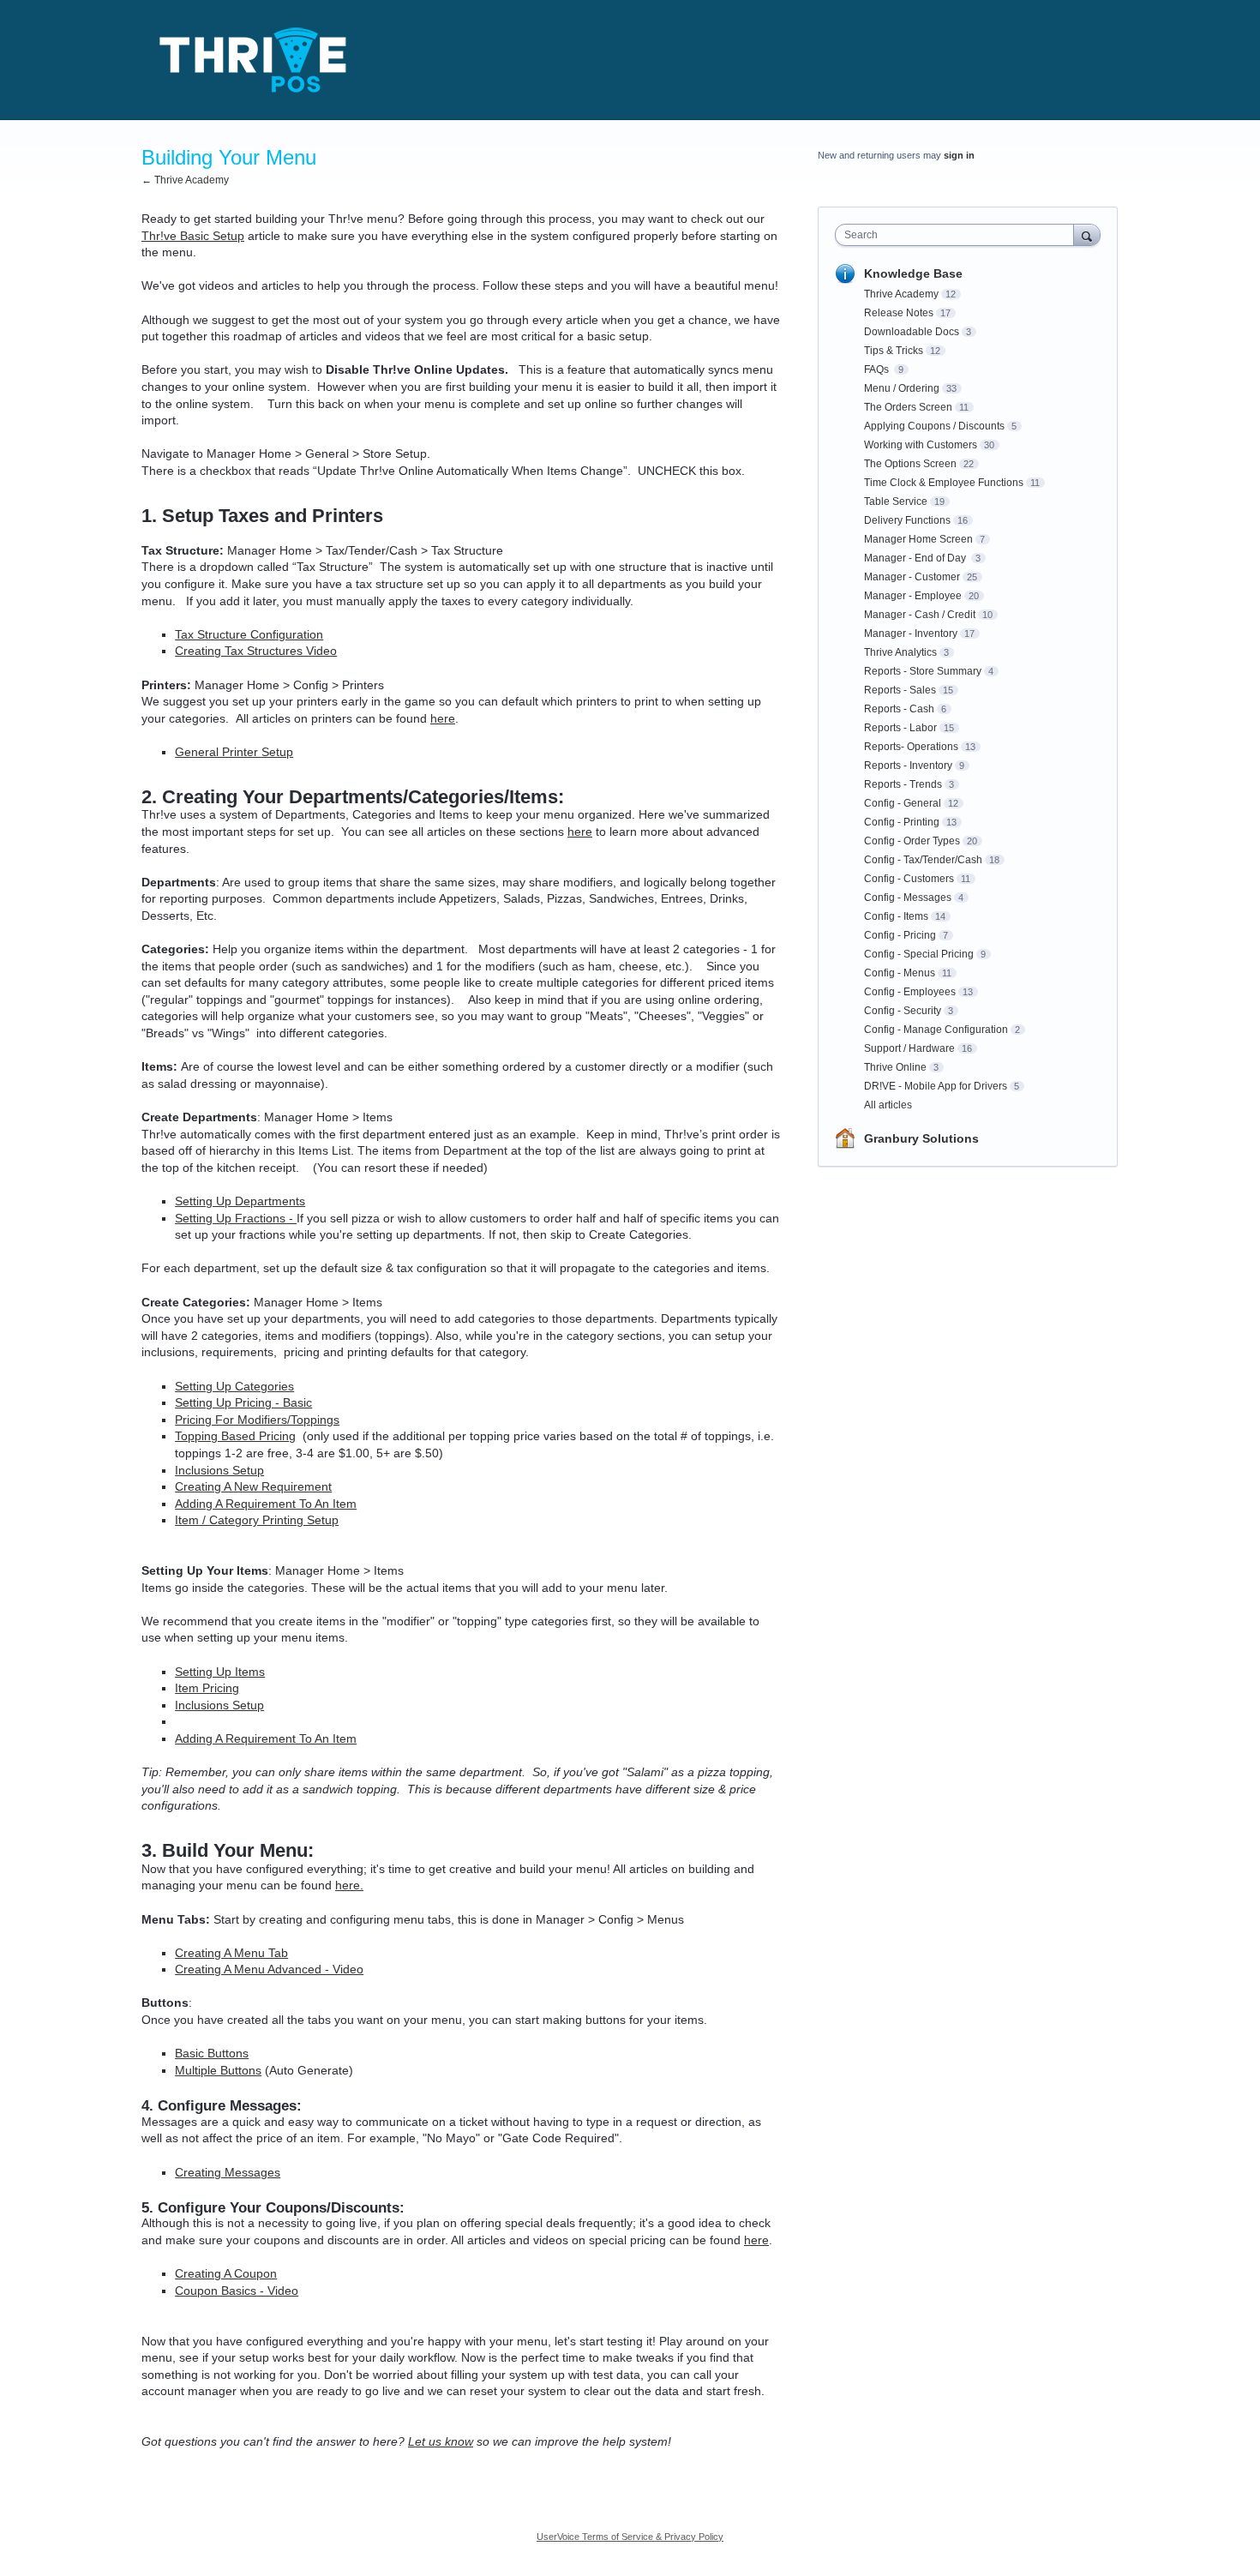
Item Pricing (207, 1688)
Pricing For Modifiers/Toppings (257, 1420)
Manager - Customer (912, 577)
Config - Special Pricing (919, 954)
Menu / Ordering (902, 388)
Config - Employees (910, 992)
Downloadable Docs (912, 332)
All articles (888, 1105)
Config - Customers (909, 879)
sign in (959, 155)
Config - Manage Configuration (936, 1030)
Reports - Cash (899, 709)
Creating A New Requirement (253, 1486)
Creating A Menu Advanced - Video (269, 1969)
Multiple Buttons (218, 2070)
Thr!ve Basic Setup (193, 236)
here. (349, 1885)
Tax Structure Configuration (249, 634)
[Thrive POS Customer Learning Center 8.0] (253, 60)
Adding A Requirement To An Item (266, 1504)
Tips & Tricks (894, 351)
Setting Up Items (220, 1672)
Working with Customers (921, 445)
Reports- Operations (911, 747)
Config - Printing (902, 822)
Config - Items (896, 916)
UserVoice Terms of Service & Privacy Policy (630, 2537)
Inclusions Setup (219, 1470)
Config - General (903, 803)
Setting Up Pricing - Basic (243, 1402)
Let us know (441, 2441)
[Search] (1087, 234)
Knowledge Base (913, 273)
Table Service (896, 501)
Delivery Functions (907, 520)
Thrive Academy (901, 294)
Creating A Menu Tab (231, 1953)
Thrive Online (895, 1067)
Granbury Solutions (921, 1138)
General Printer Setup (234, 752)
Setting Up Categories (234, 1386)
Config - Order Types (912, 841)
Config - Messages (908, 898)
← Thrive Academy (185, 180)
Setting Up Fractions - (236, 1218)
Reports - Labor (900, 728)
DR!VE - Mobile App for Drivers (936, 1086)
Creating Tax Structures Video (256, 651)
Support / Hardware (909, 1048)
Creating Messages (228, 2172)
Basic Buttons (212, 2053)
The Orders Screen (908, 407)
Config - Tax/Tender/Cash (923, 860)
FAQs (878, 369)
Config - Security (903, 1011)
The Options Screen (910, 464)
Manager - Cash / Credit (920, 615)
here (443, 718)
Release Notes (899, 313)
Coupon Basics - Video (237, 2291)
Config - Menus (900, 973)
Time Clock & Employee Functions (944, 483)
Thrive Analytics (900, 652)
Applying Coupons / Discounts (934, 426)
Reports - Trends (903, 784)
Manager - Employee (913, 596)
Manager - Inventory (911, 633)
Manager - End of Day (916, 558)
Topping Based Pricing (235, 1436)
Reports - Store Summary (923, 671)
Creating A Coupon (226, 2273)
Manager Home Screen (918, 539)
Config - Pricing (900, 935)
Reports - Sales (900, 690)
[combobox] (959, 235)
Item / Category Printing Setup (257, 1520)
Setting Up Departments (240, 1201)
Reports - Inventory (908, 766)
